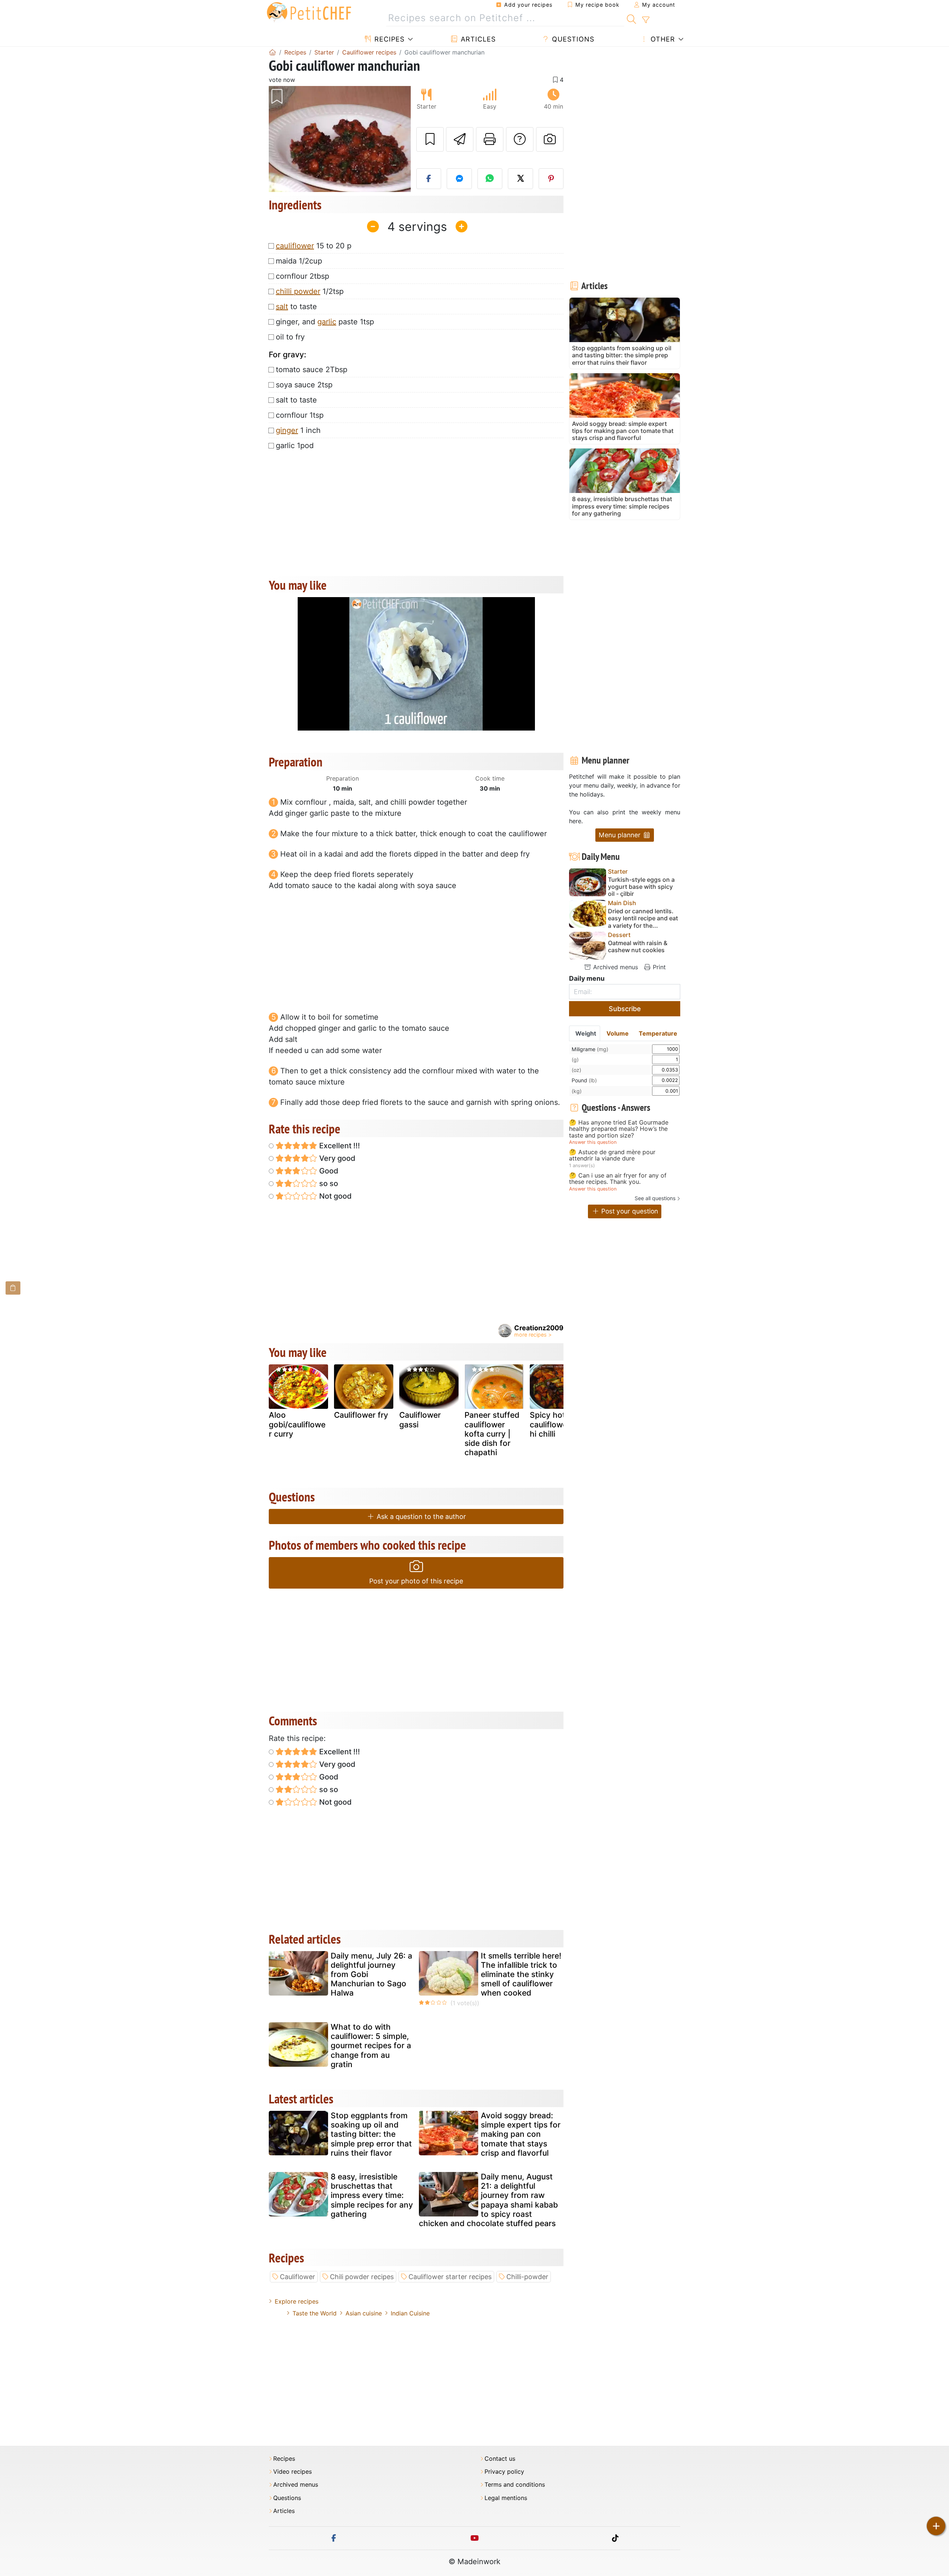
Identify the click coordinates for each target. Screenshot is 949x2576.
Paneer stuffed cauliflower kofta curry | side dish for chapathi (492, 1434)
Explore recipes (297, 2301)
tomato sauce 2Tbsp (312, 370)
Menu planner (621, 835)
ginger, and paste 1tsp (325, 322)
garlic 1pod (295, 446)
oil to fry (290, 337)
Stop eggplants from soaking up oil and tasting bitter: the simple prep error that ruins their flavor (371, 2134)
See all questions (655, 1198)
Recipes (388, 39)
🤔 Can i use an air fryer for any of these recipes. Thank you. (618, 1179)
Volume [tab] (618, 1033)
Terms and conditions (515, 2485)
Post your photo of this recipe (416, 1581)
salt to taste (296, 400)
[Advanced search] (646, 20)
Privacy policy (504, 2472)
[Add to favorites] (430, 139)
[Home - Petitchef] (272, 52)
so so (328, 1183)
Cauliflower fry (361, 1415)
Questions (572, 39)
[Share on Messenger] (459, 179)
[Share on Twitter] (520, 179)
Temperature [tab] (658, 1033)
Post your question (629, 1211)
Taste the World (315, 2313)
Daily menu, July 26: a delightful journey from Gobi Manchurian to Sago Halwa (371, 1974)
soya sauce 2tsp (304, 385)
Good (328, 1171)
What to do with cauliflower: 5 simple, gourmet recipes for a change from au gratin (371, 2046)
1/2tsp (310, 291)
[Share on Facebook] (429, 179)
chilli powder (298, 291)
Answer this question (593, 1142)
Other (662, 39)
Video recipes (292, 2472)
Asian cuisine (364, 2313)
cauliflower (295, 246)
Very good (336, 1158)
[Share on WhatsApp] (490, 179)
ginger (287, 430)
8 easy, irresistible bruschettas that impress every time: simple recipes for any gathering (372, 2195)
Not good (335, 1196)
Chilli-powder (527, 2277)
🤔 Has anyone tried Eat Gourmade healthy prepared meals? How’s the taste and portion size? (619, 1129)
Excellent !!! (339, 1146)
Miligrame (590, 1049)
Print (658, 967)
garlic (327, 322)
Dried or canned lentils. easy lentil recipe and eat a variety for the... (643, 918)
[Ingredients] (13, 1288)
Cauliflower (297, 2277)
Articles (477, 39)
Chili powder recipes (362, 2277)
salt (282, 307)
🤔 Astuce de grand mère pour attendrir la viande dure (612, 1155)
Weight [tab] (586, 1033)
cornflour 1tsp (300, 415)
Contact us (500, 2459)
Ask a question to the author (420, 1517)
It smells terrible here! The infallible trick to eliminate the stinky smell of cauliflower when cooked (521, 1974)
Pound (584, 1080)
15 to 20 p (314, 246)
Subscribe (625, 1009)
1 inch (298, 430)
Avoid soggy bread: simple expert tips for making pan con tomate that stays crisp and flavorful (521, 2134)
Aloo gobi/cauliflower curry (297, 1424)
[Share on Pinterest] (551, 179)
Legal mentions (506, 2498)
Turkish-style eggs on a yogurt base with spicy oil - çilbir (641, 887)
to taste (296, 307)
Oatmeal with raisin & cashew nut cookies (638, 947)
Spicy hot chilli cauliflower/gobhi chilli (558, 1424)
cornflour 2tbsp (302, 276)
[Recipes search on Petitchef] (631, 18)
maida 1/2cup (299, 261)
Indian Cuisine (410, 2313)
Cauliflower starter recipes (450, 2277)
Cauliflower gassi (420, 1420)
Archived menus (615, 967)
